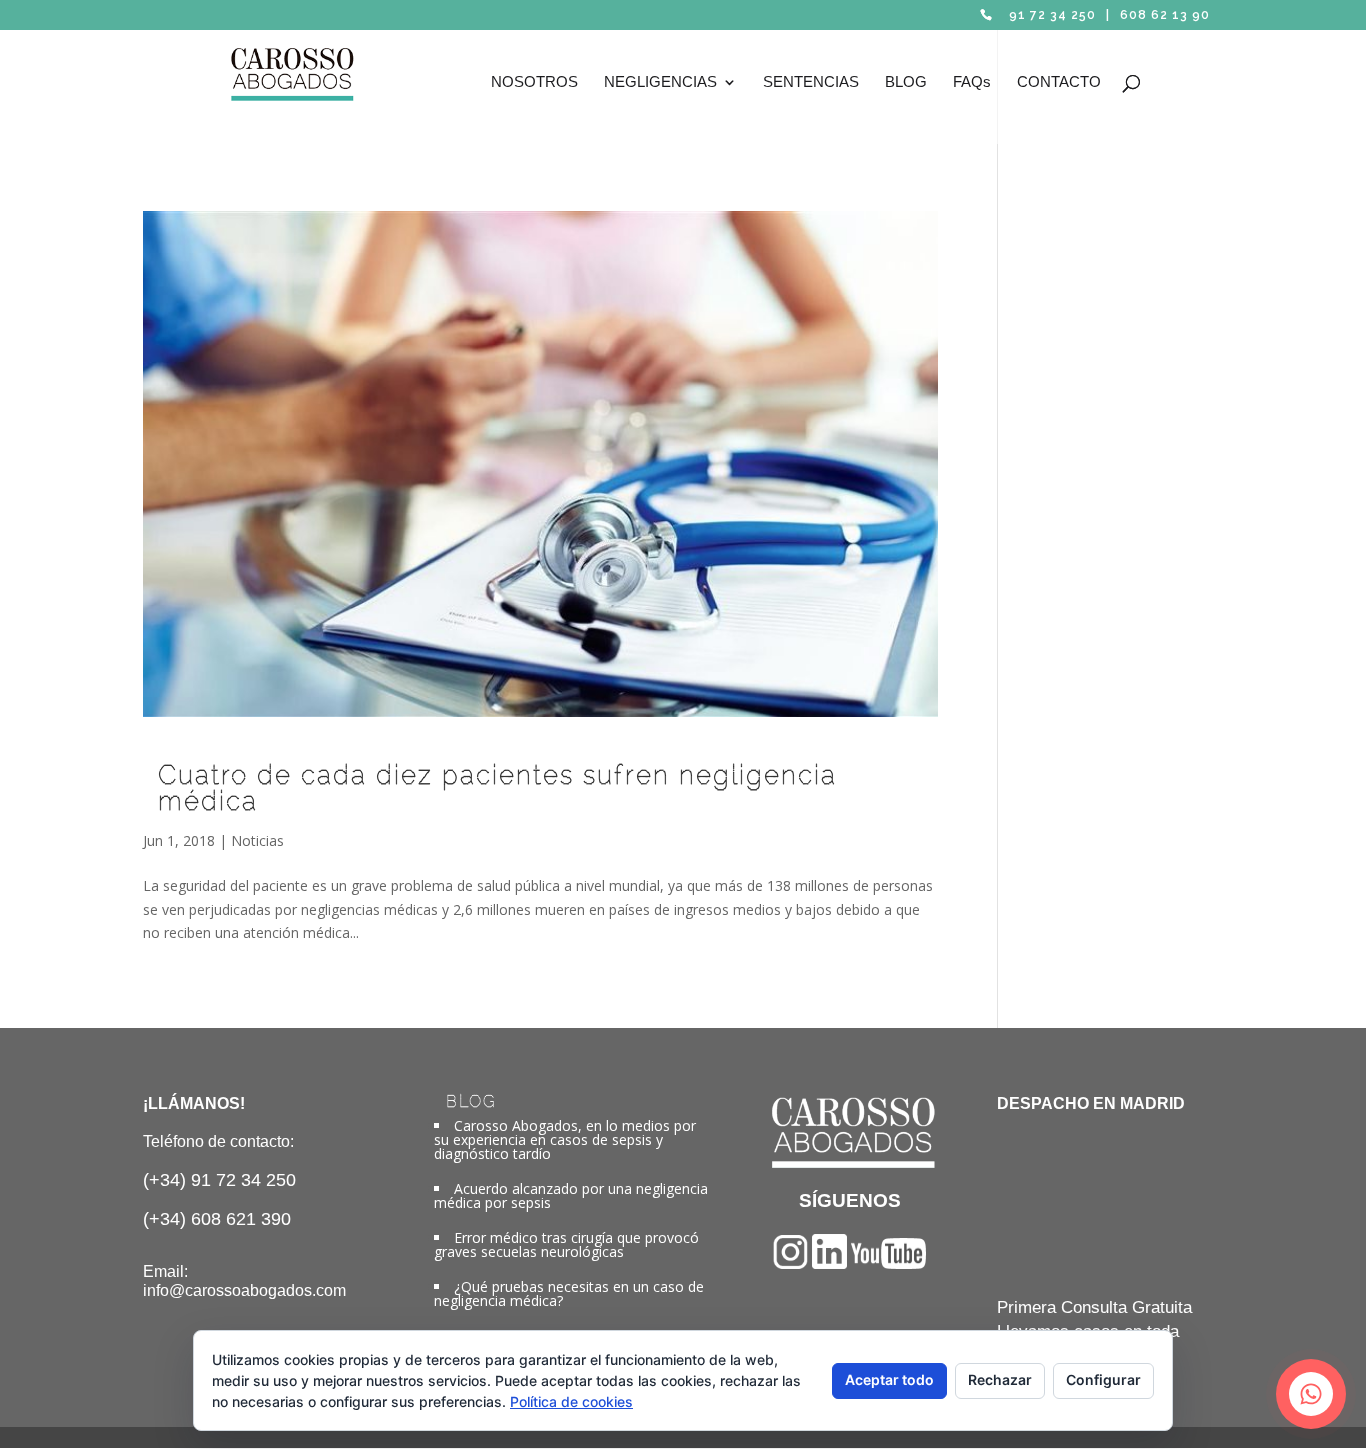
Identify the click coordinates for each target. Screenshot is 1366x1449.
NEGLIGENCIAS (660, 82)
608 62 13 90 (1165, 15)
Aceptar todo (889, 1379)
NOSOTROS (534, 82)
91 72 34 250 (1052, 15)
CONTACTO (1059, 82)
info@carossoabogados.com (244, 1290)
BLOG (906, 82)
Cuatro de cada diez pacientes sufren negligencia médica (497, 788)
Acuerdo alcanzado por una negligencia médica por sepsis (571, 1195)
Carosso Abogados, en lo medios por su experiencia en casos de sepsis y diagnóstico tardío (565, 1139)
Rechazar (1000, 1379)
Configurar (1103, 1379)
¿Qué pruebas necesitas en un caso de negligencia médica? (569, 1293)
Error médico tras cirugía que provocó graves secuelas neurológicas (566, 1244)
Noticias (257, 840)
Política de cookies (571, 1401)
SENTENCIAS (811, 82)
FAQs (972, 82)
